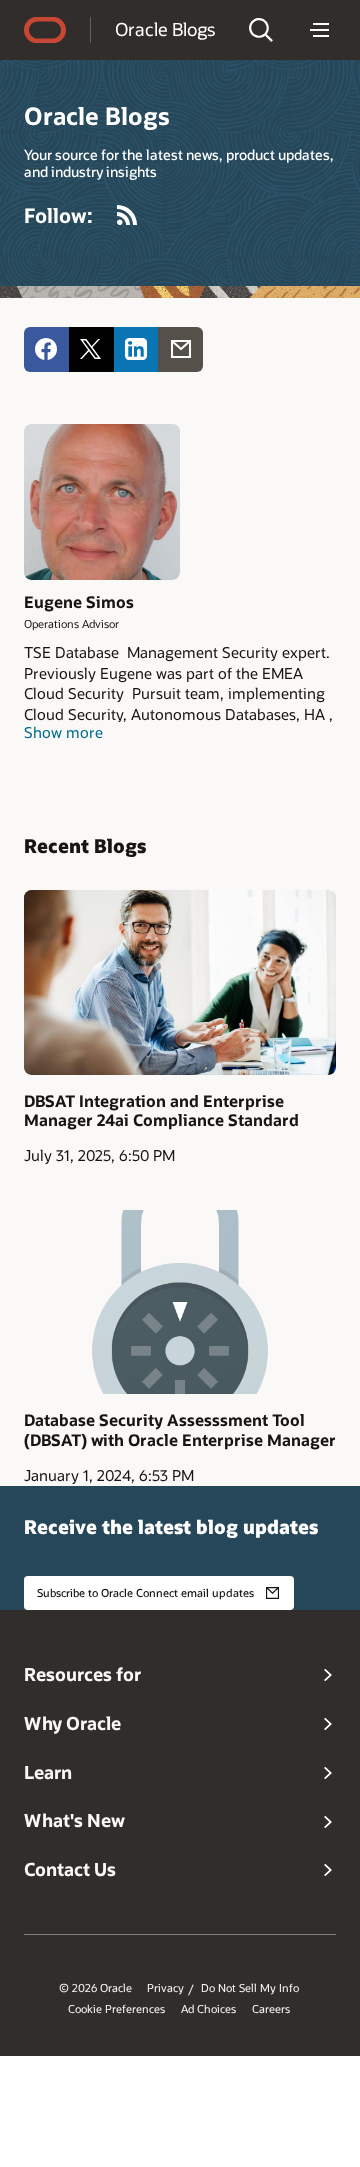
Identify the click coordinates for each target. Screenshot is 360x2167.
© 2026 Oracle (95, 1988)
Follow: (58, 215)
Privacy (165, 1988)
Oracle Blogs (165, 29)
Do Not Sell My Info (250, 1988)
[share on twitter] (91, 349)
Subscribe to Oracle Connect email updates (145, 1592)
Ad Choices (208, 2009)
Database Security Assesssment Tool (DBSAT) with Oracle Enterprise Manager (180, 1429)
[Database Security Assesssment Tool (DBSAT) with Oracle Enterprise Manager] (180, 1302)
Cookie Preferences (116, 2009)
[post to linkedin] (136, 349)
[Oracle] (45, 30)
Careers (271, 2009)
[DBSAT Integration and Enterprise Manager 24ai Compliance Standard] (180, 982)
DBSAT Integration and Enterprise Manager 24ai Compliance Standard (161, 1110)
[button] (261, 30)
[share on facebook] (46, 349)
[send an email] (180, 349)
